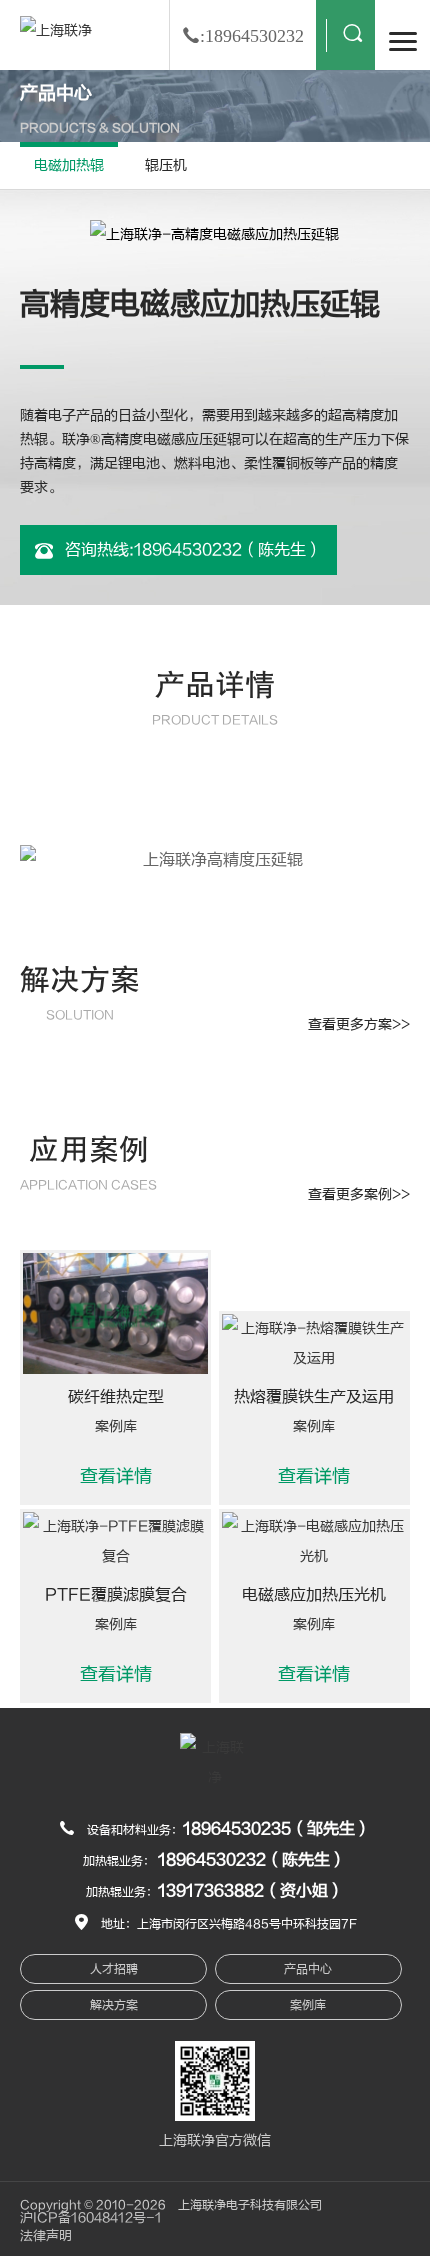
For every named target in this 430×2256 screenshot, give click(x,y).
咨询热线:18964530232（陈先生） (191, 550)
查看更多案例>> (359, 1194)
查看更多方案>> (359, 1024)
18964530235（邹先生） (277, 1829)
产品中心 (308, 1969)
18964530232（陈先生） (252, 1860)
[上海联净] (56, 30)
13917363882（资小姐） (251, 1891)
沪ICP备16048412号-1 (91, 2218)
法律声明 (46, 2236)
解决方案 (114, 2005)
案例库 (308, 2005)
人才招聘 (114, 1969)
